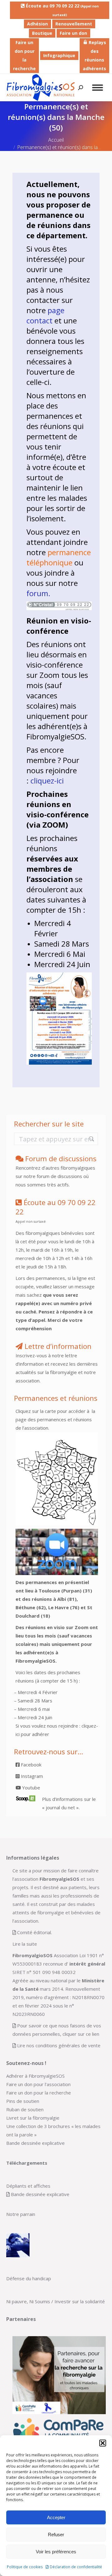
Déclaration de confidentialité (76, 2567)
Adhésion (37, 24)
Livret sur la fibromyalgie (33, 2118)
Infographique (59, 55)
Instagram (31, 1776)
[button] (103, 2443)
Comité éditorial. (35, 1932)
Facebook (30, 1765)
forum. (38, 593)
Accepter (56, 2517)
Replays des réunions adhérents (94, 55)
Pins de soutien (23, 2101)
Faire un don (73, 33)
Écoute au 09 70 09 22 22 (62, 10)
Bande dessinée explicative (35, 2143)
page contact (45, 315)
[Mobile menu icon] (98, 88)
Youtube (30, 1788)
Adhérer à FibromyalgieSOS (35, 2076)
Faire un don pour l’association (38, 2084)
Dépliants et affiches (28, 2186)
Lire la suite (25, 1944)
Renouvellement (74, 24)
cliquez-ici (47, 781)
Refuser (56, 2535)
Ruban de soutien (25, 2109)
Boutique (42, 33)
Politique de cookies (25, 2567)
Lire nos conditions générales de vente (59, 2045)
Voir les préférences (56, 2552)
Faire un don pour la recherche (24, 55)
